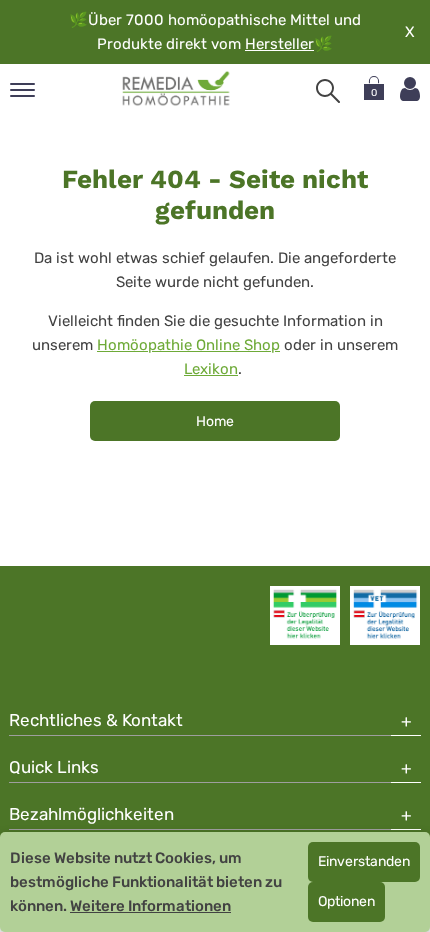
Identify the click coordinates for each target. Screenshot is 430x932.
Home (215, 421)
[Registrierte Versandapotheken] (305, 615)
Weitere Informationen (150, 906)
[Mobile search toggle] (328, 91)
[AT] (176, 89)
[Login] (410, 89)
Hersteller (279, 44)
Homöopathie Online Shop (188, 345)
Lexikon (211, 369)
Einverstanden (364, 861)
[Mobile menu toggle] (22, 91)
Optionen (346, 901)
